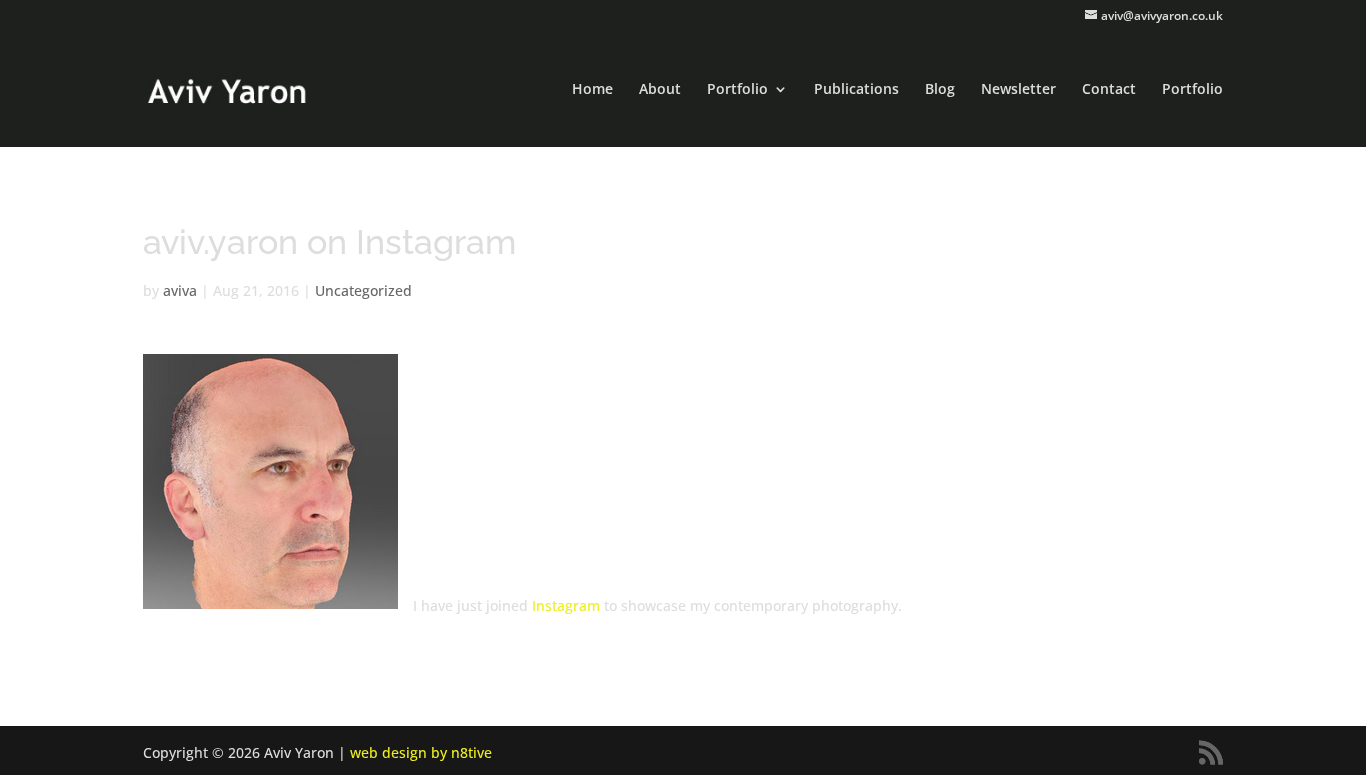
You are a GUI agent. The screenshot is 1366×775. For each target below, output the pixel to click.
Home (592, 90)
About (660, 90)
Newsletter (1018, 90)
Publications (856, 90)
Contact (1109, 90)
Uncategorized (363, 290)
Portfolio (737, 90)
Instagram (566, 605)
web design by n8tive (421, 752)
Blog (940, 90)
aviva (180, 290)
